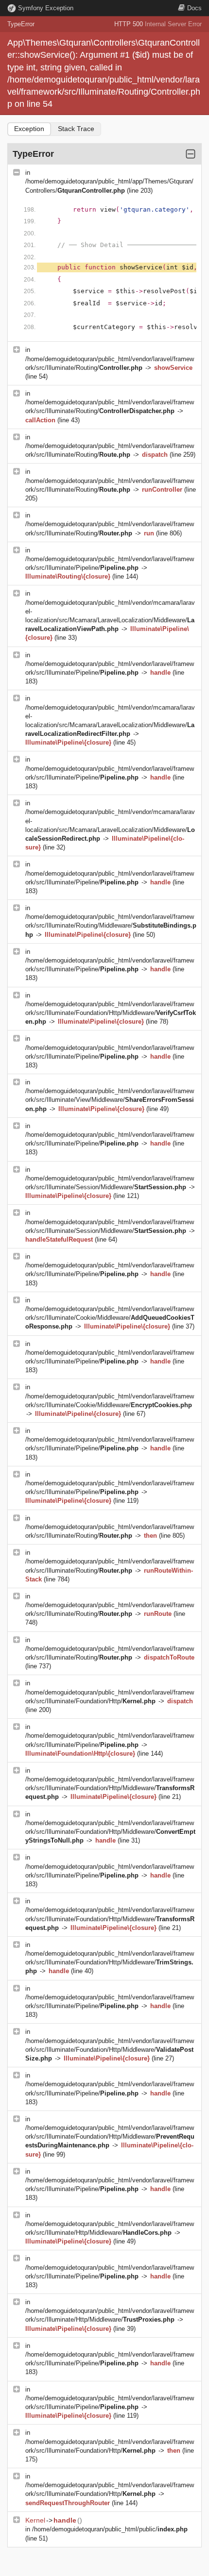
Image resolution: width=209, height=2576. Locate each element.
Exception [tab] (29, 129)
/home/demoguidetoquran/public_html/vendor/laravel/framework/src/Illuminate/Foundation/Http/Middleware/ (111, 1013)
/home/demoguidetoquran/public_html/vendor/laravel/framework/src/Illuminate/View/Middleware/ (110, 1100)
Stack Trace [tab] (76, 129)
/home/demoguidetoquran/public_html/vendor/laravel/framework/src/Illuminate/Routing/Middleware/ (111, 925)
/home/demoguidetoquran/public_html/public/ (110, 2529)
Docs (194, 8)
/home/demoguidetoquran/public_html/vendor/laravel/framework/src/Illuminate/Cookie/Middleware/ (110, 1318)
